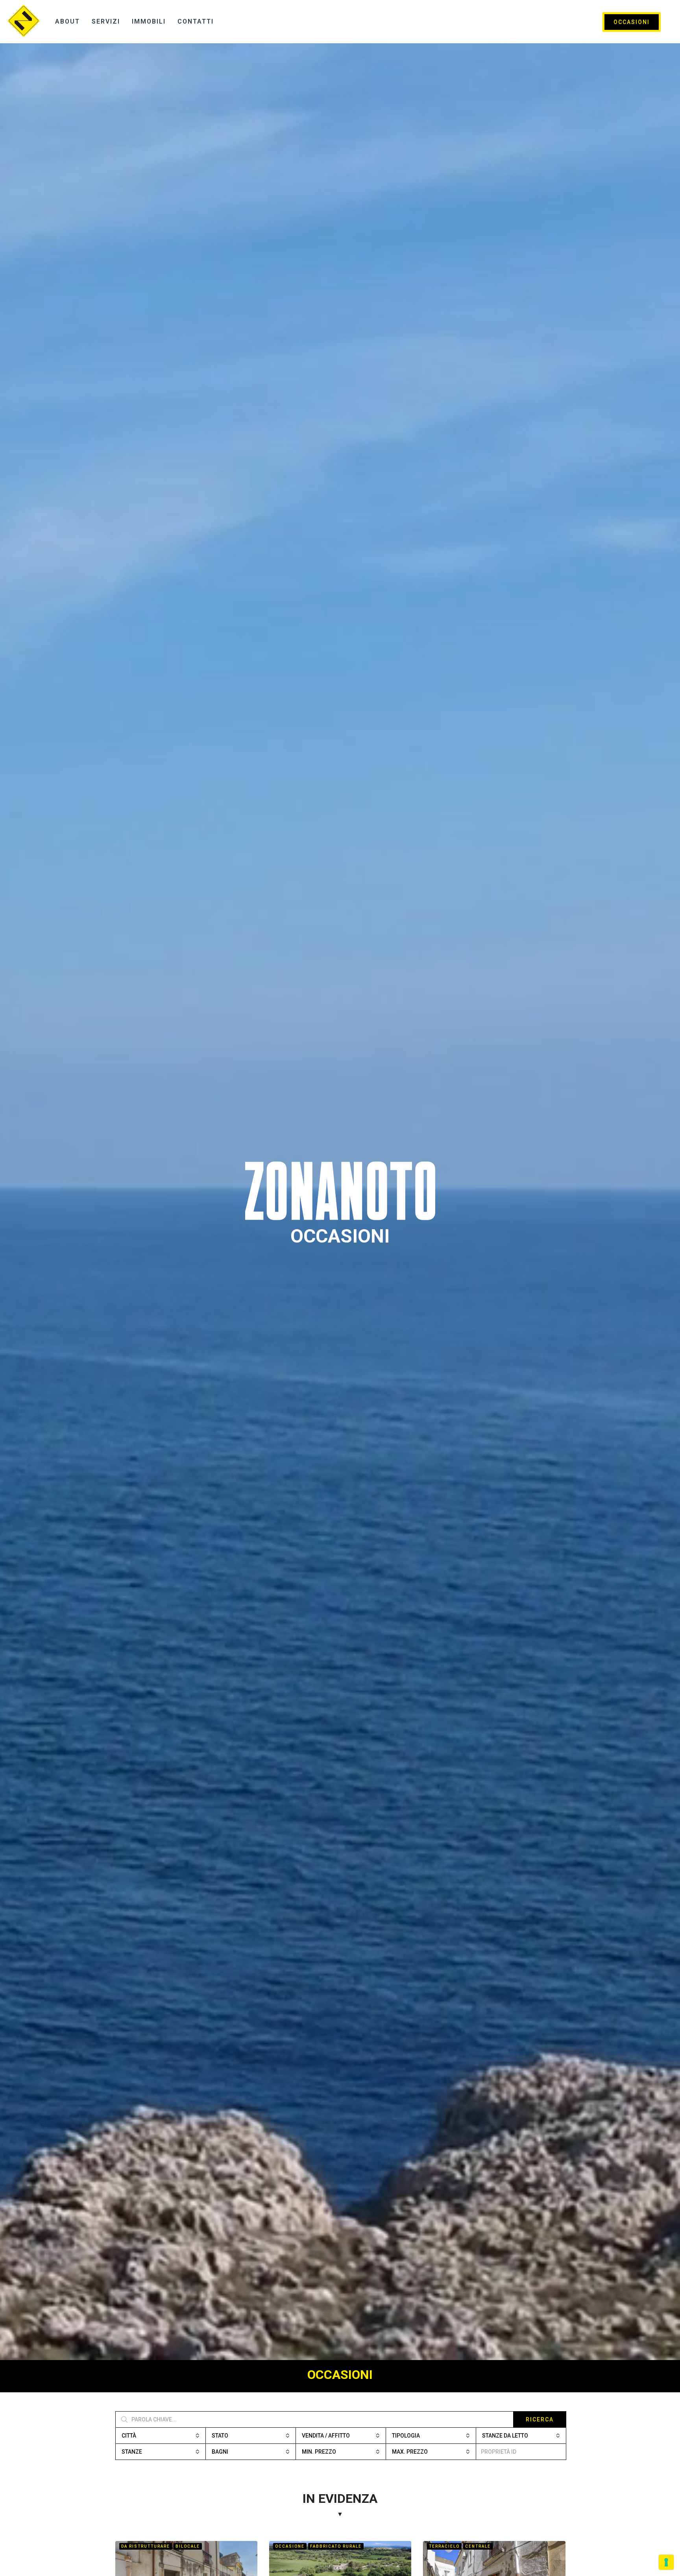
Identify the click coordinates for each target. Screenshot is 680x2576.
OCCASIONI (632, 22)
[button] (161, 2436)
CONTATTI (196, 21)
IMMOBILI (149, 21)
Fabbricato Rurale (336, 2546)
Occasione (290, 2546)
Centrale (478, 2546)
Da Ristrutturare (146, 2546)
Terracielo (444, 2546)
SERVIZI (106, 21)
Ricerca (540, 2419)
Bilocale (188, 2546)
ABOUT (67, 21)
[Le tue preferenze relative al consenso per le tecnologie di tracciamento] (666, 2562)
